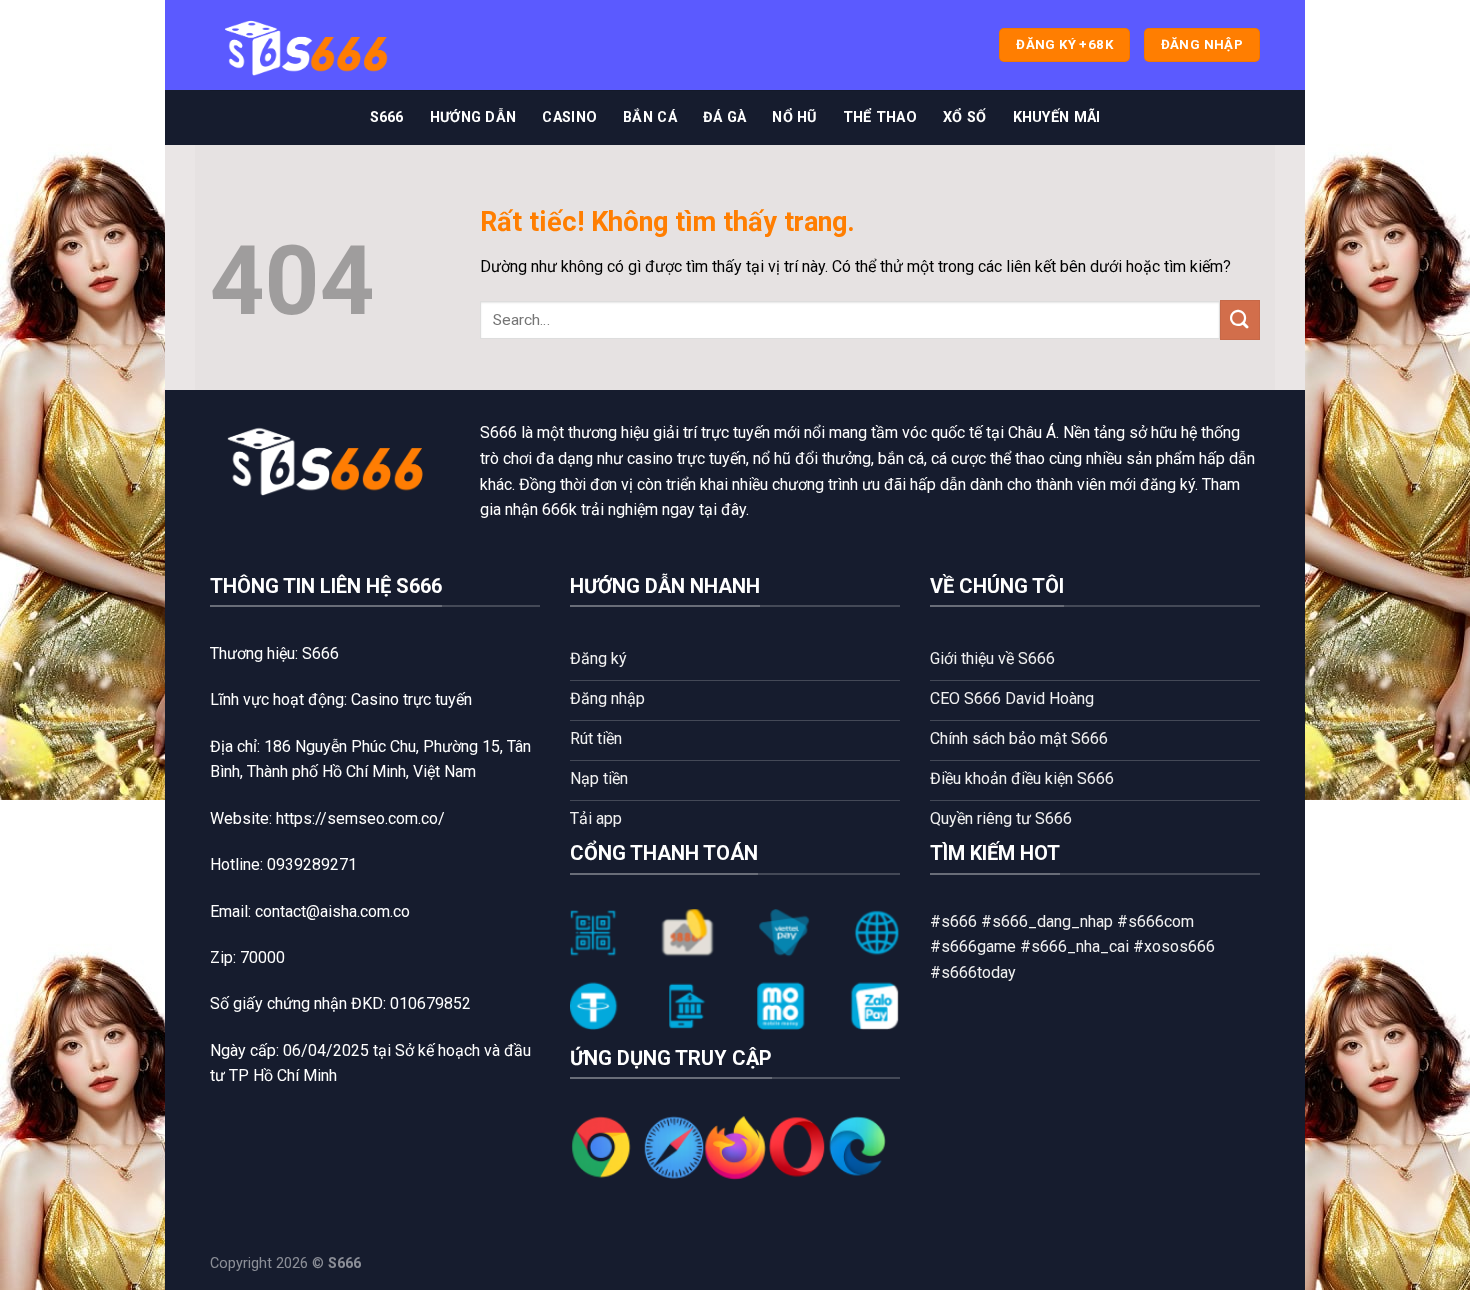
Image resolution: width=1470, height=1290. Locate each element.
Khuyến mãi (1057, 117)
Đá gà (724, 117)
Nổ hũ (794, 117)
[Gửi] (1240, 319)
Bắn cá (650, 117)
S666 (387, 117)
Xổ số (964, 117)
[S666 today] (310, 45)
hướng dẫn (473, 117)
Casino (569, 117)
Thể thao (880, 117)
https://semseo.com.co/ (360, 818)
